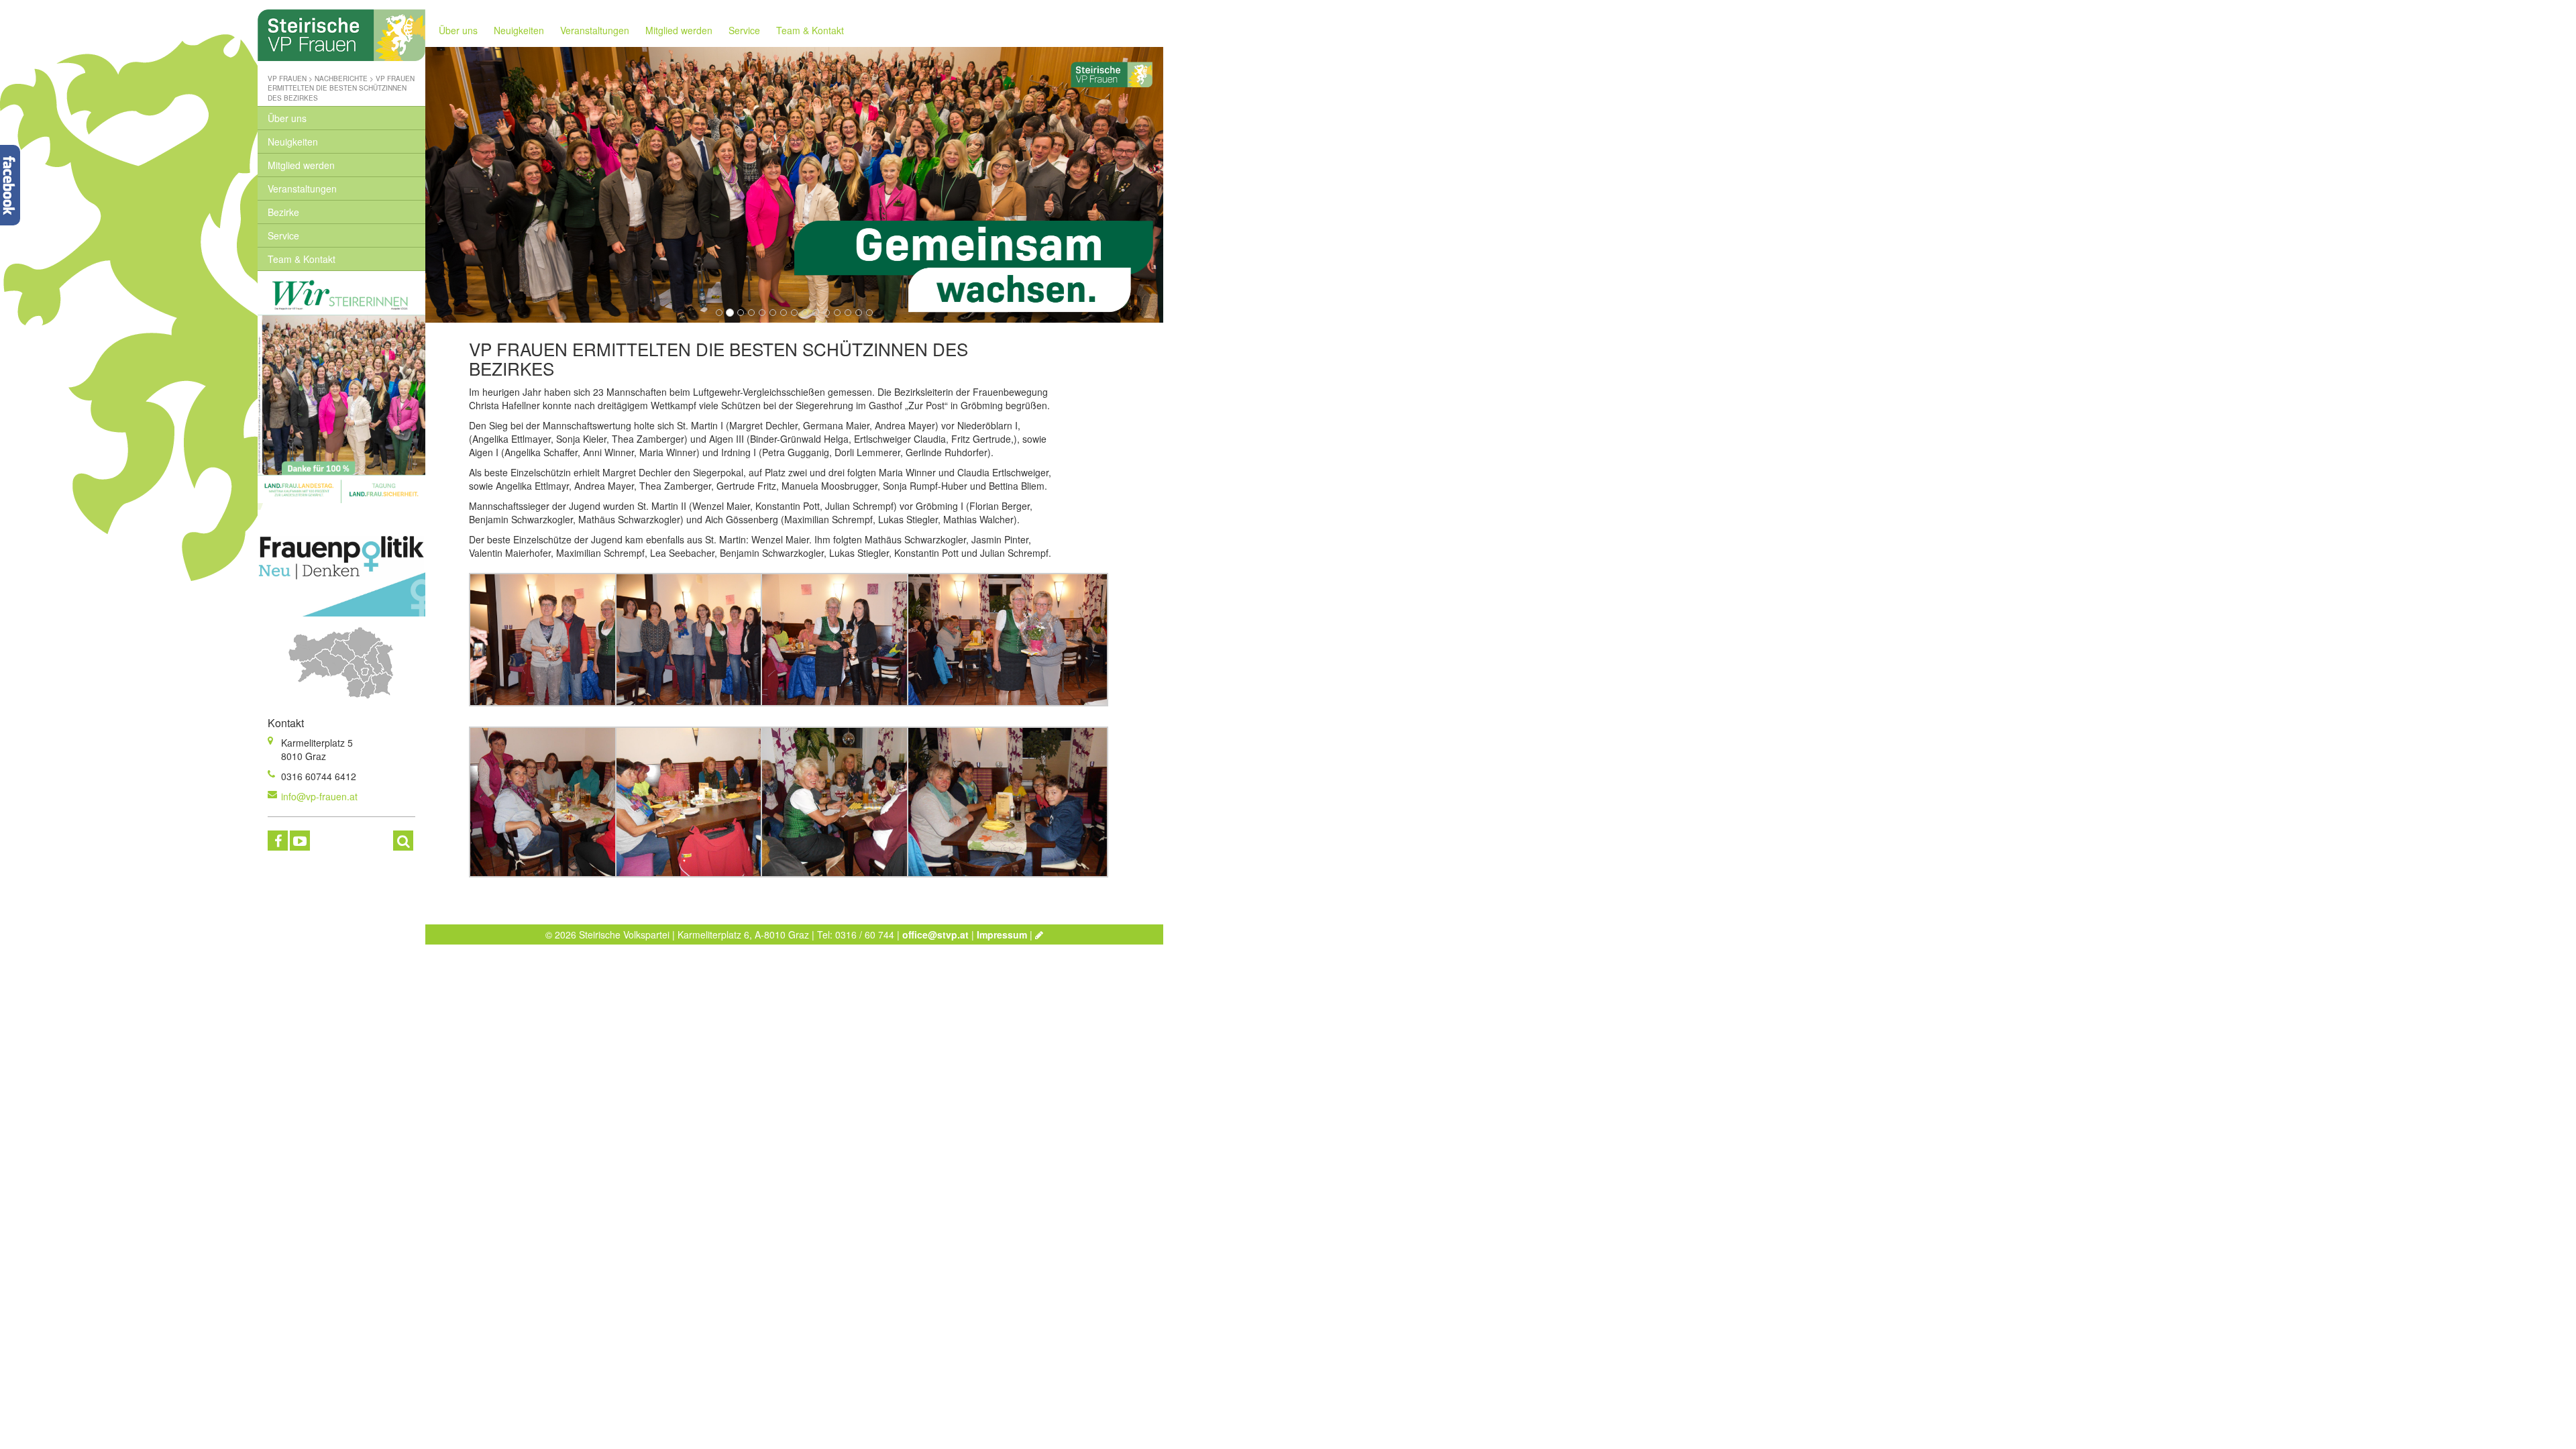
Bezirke (283, 212)
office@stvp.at (935, 934)
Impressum (1002, 934)
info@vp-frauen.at (319, 796)
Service (283, 235)
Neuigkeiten (293, 142)
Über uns (287, 118)
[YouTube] (300, 841)
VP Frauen (287, 78)
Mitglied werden (301, 165)
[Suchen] (403, 841)
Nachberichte (341, 78)
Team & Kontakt (302, 259)
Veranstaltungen (302, 189)
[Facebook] (278, 841)
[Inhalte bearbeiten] (1039, 934)
